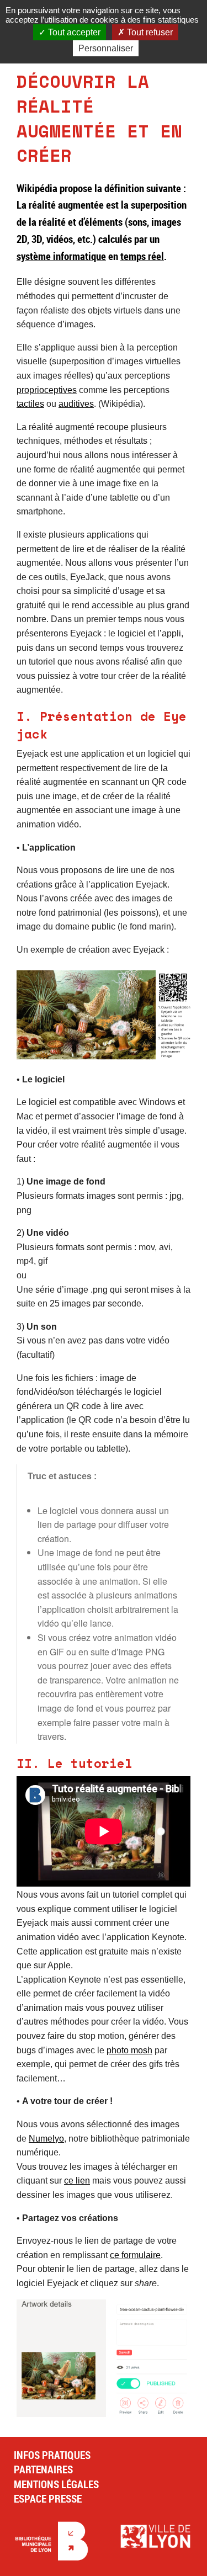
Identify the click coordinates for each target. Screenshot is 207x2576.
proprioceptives (47, 390)
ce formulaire (135, 2255)
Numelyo (46, 2139)
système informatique (61, 256)
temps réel (142, 256)
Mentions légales (56, 2484)
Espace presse (48, 2499)
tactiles (30, 404)
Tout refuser (149, 32)
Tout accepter (73, 32)
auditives (76, 404)
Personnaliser (106, 48)
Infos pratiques (52, 2455)
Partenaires (43, 2469)
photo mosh (129, 2050)
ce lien (77, 2181)
